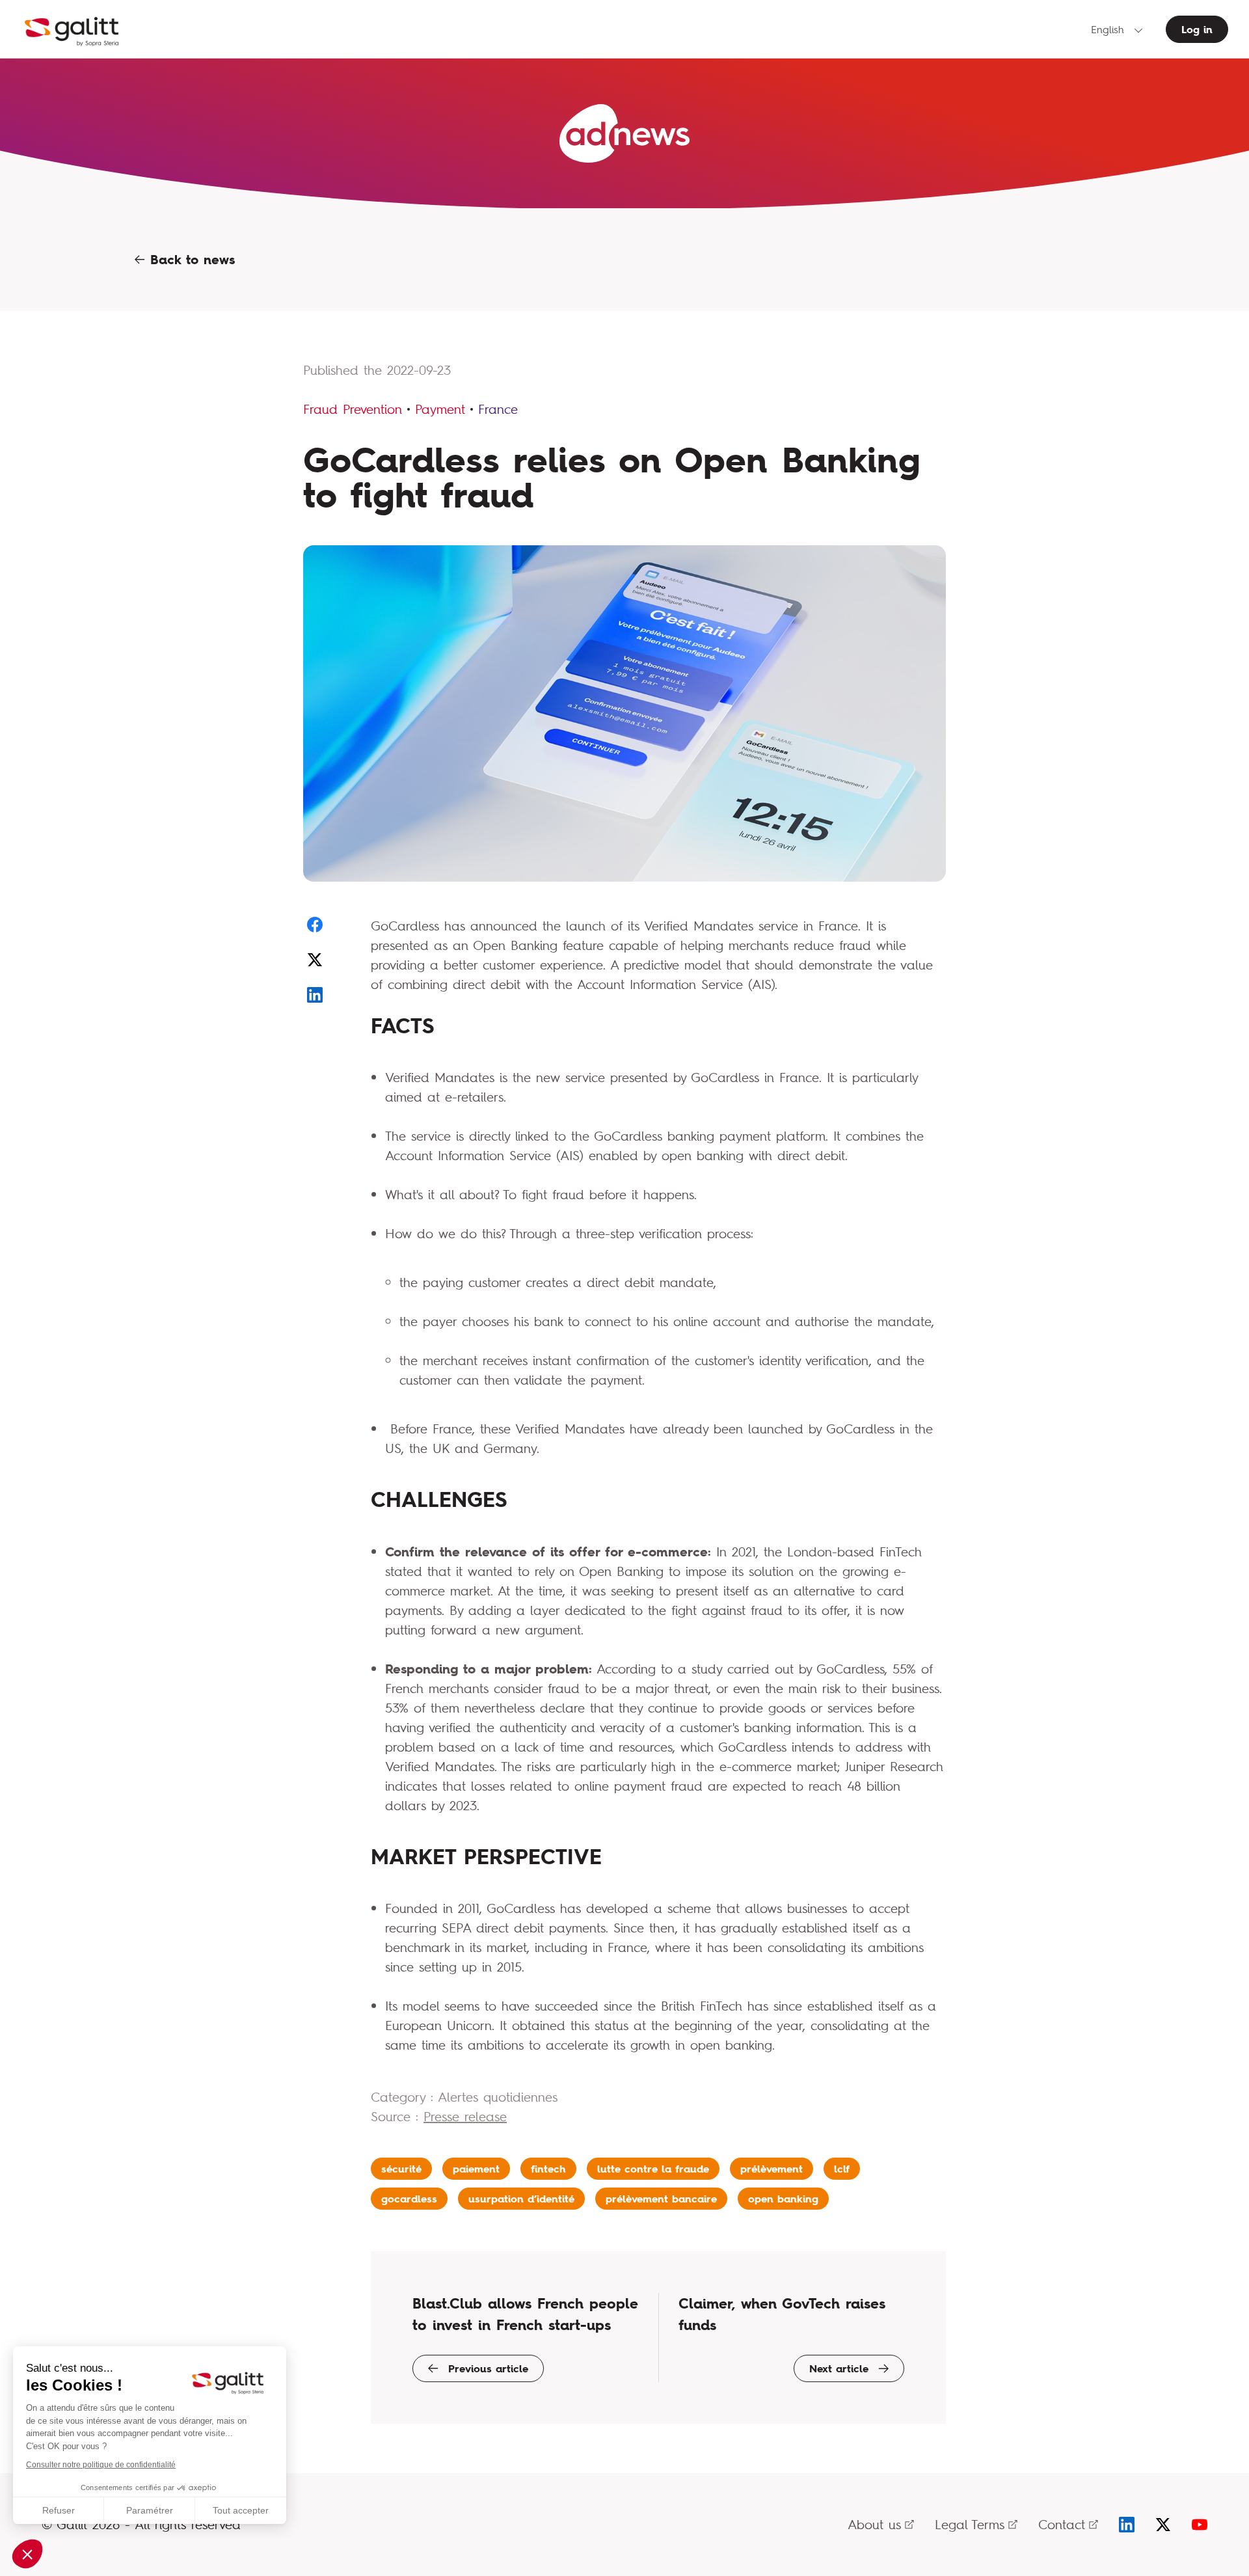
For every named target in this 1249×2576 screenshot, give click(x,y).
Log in (1197, 29)
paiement (476, 2169)
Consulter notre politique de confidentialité (101, 2465)
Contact (1062, 2524)
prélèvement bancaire (661, 2199)
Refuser (59, 2510)
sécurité (401, 2169)
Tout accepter (241, 2510)
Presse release (465, 2116)
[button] (27, 2554)
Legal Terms (970, 2524)
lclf (842, 2169)
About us (874, 2524)
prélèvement (772, 2169)
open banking (783, 2199)
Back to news (190, 260)
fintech (548, 2169)
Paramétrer (150, 2510)
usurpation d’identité (521, 2199)
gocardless (409, 2199)
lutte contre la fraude (653, 2169)
